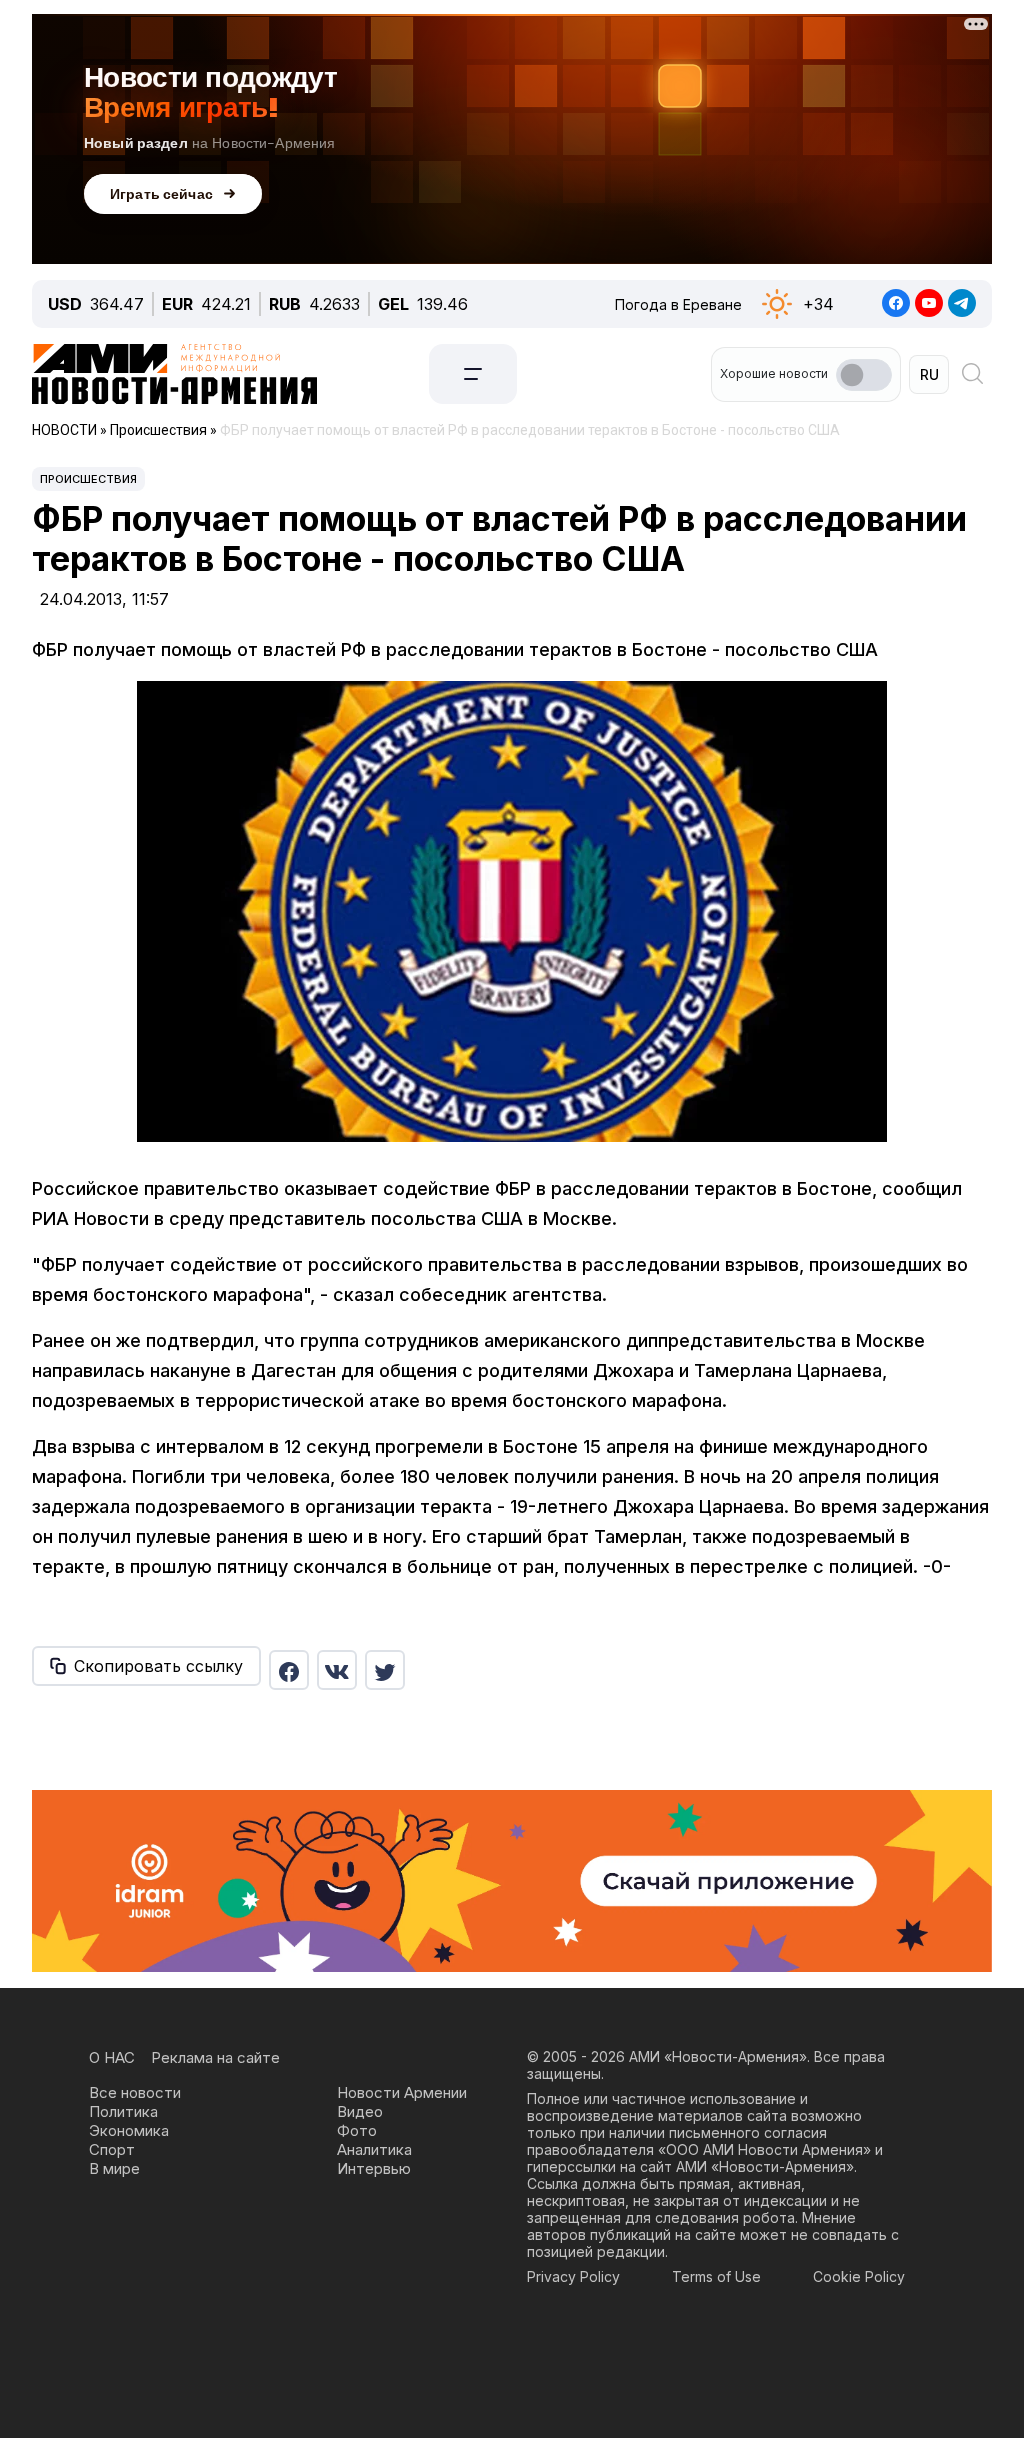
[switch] (864, 375)
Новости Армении (402, 2092)
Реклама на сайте (215, 2057)
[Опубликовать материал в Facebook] (289, 1670)
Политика (123, 2111)
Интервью (374, 2168)
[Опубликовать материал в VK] (337, 1670)
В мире (114, 2168)
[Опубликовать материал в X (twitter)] (385, 1670)
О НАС (112, 2057)
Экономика (129, 2130)
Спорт (112, 2149)
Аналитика (374, 2149)
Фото (357, 2130)
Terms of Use (716, 2276)
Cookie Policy (859, 2276)
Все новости (135, 2092)
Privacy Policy (573, 2276)
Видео (360, 2111)
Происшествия (88, 479)
